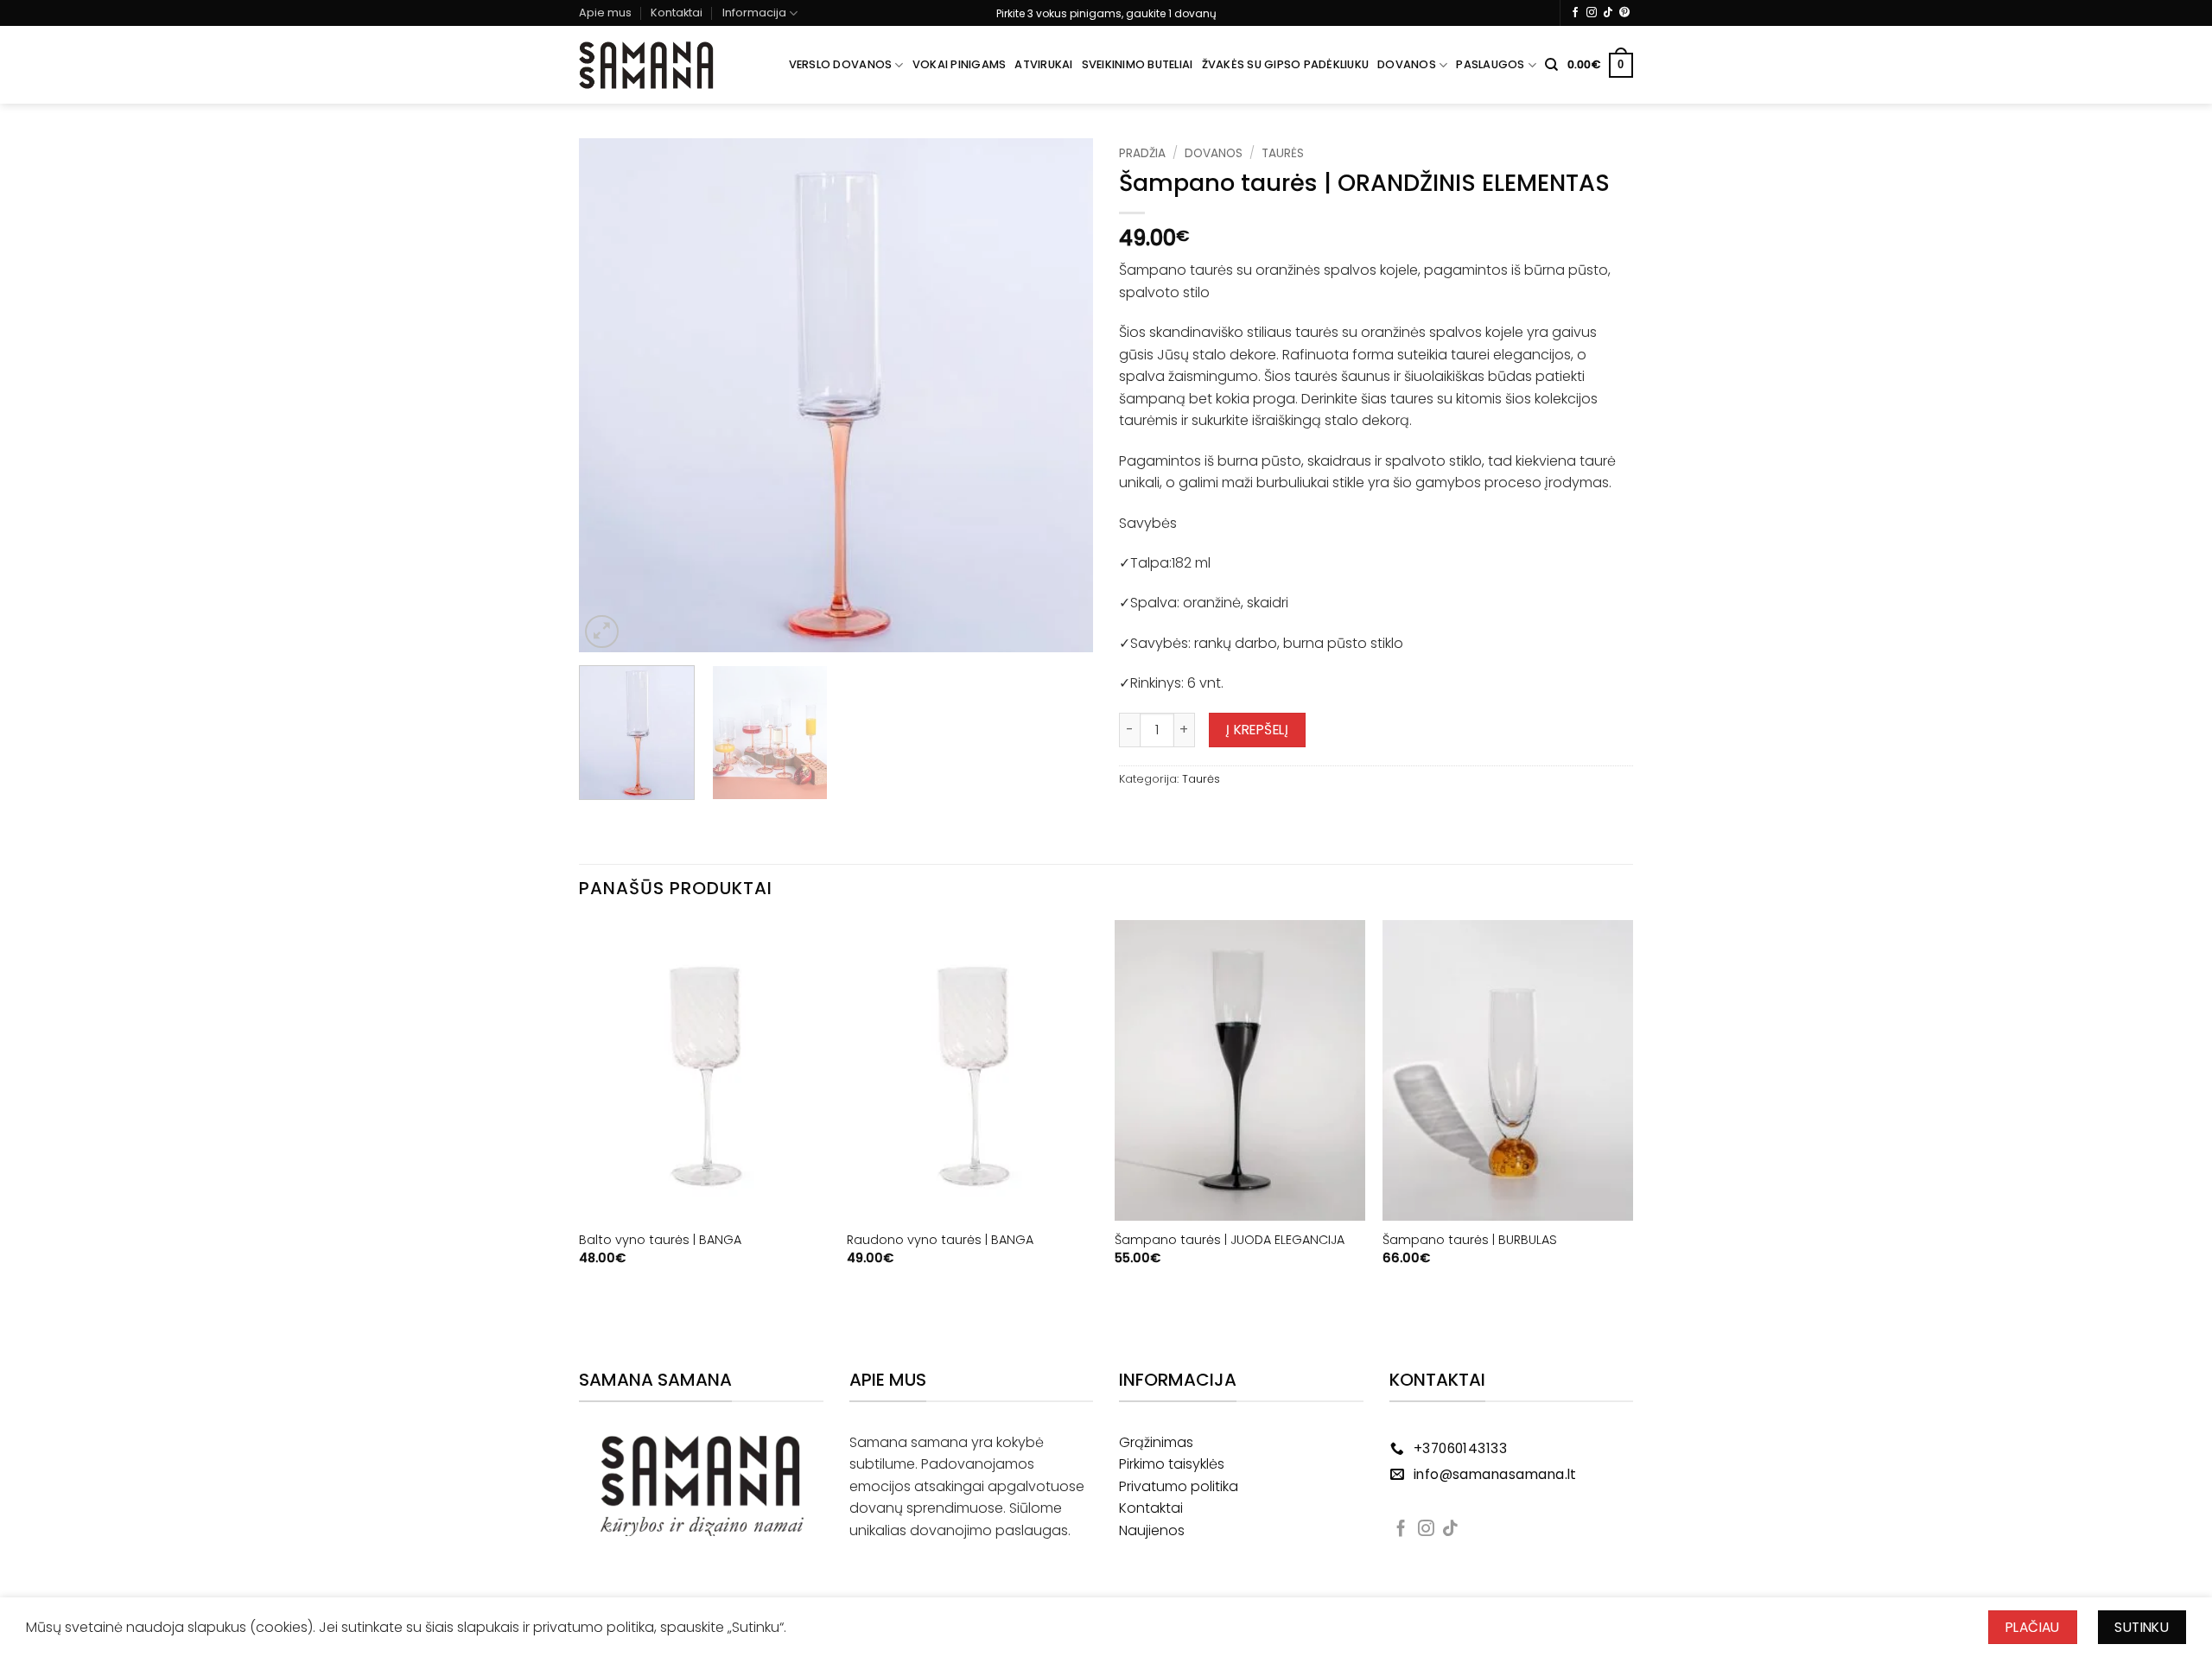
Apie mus (605, 13)
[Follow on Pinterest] (1624, 13)
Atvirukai (1043, 64)
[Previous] (611, 395)
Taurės (1283, 153)
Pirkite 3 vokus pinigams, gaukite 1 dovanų (1106, 13)
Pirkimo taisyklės (1172, 1464)
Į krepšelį (1258, 730)
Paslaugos (1490, 64)
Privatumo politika (1179, 1486)
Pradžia (1142, 153)
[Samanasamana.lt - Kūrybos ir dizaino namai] (646, 66)
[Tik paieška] (1551, 65)
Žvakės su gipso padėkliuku (1286, 64)
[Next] (1061, 395)
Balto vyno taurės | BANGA (660, 1240)
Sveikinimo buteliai (1138, 64)
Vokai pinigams (960, 64)
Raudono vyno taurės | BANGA (940, 1240)
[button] (1600, 66)
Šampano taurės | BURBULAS (1470, 1240)
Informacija (754, 13)
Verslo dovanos (841, 64)
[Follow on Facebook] (1575, 13)
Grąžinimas (1156, 1442)
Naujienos (1152, 1530)
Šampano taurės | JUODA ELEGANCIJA (1230, 1240)
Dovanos (1407, 64)
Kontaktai (677, 13)
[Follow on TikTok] (1608, 13)
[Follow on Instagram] (1592, 13)
